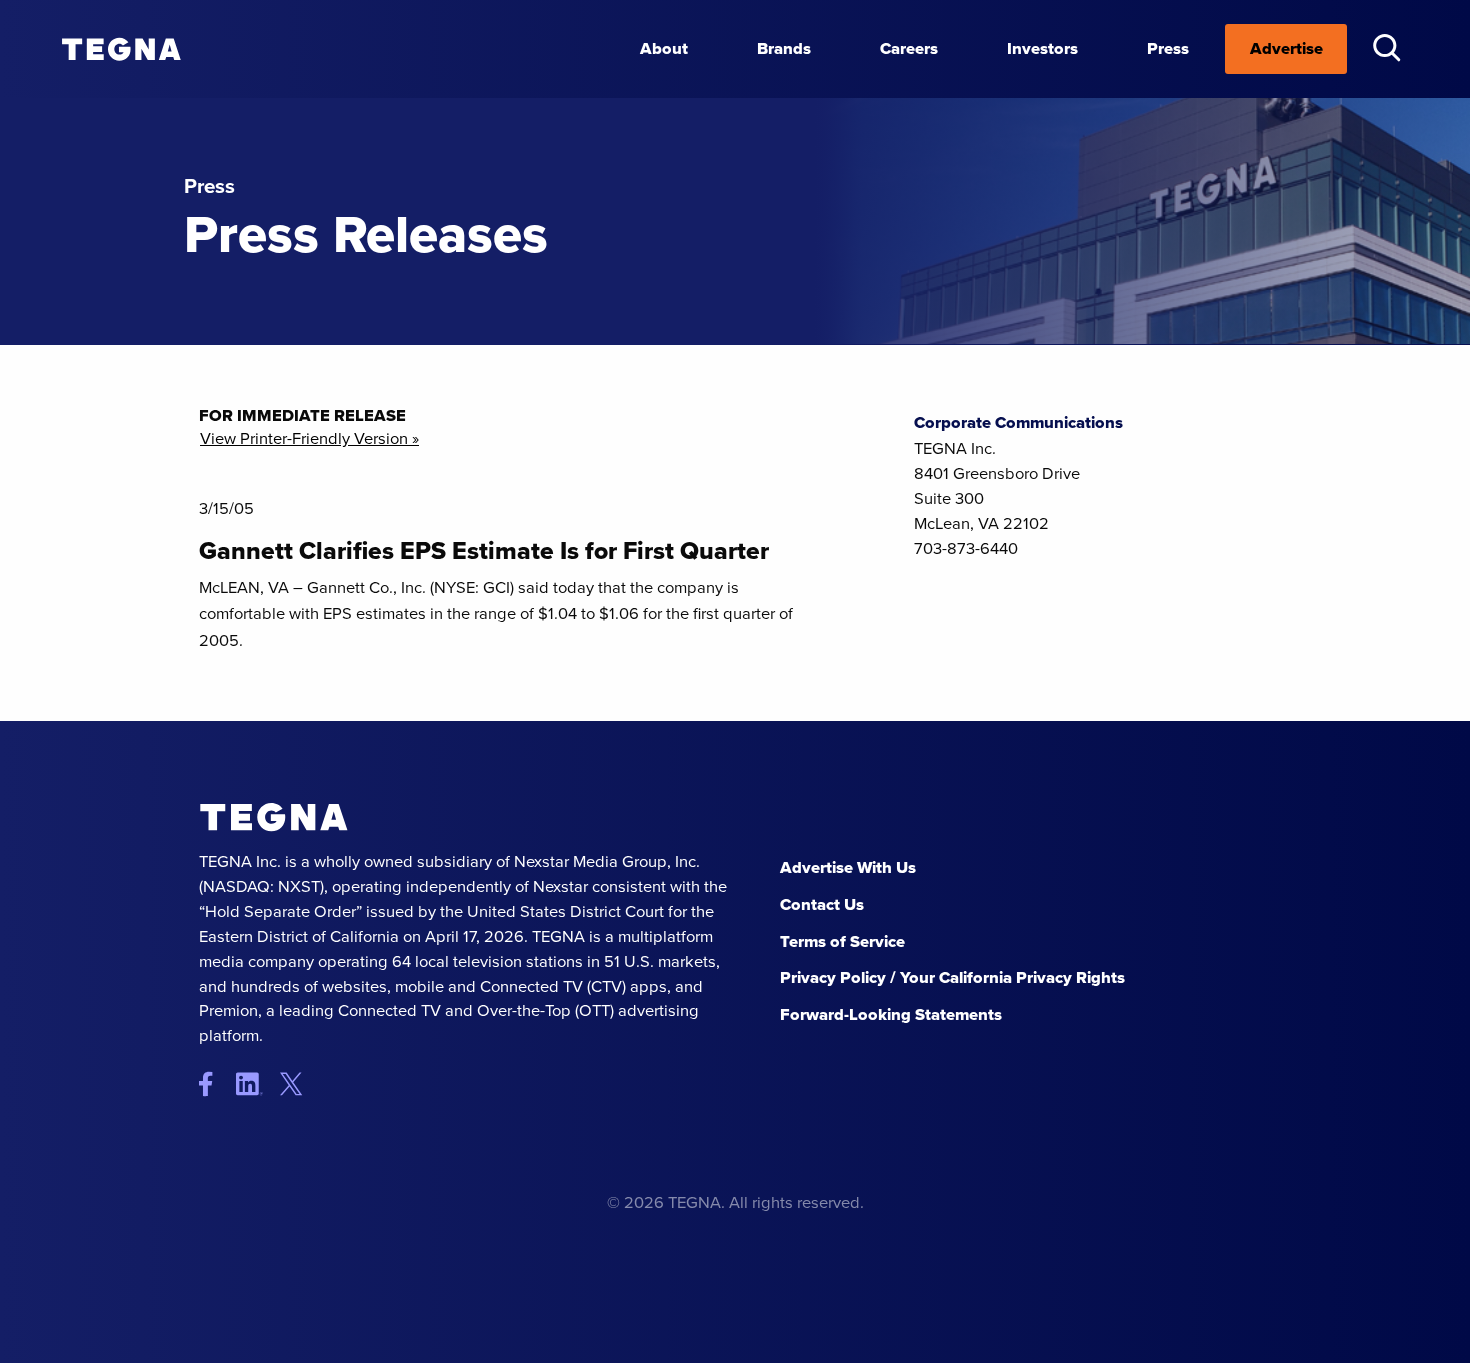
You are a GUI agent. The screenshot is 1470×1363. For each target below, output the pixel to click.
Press (1168, 48)
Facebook (215, 1083)
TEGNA (274, 817)
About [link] (664, 48)
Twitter (296, 1083)
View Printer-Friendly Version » (309, 439)
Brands (784, 48)
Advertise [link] (1286, 48)
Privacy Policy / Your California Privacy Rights (952, 977)
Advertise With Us (848, 867)
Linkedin (256, 1083)
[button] (1386, 47)
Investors (1042, 48)
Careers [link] (909, 48)
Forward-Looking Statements (891, 1014)
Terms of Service (842, 941)
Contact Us (822, 904)
